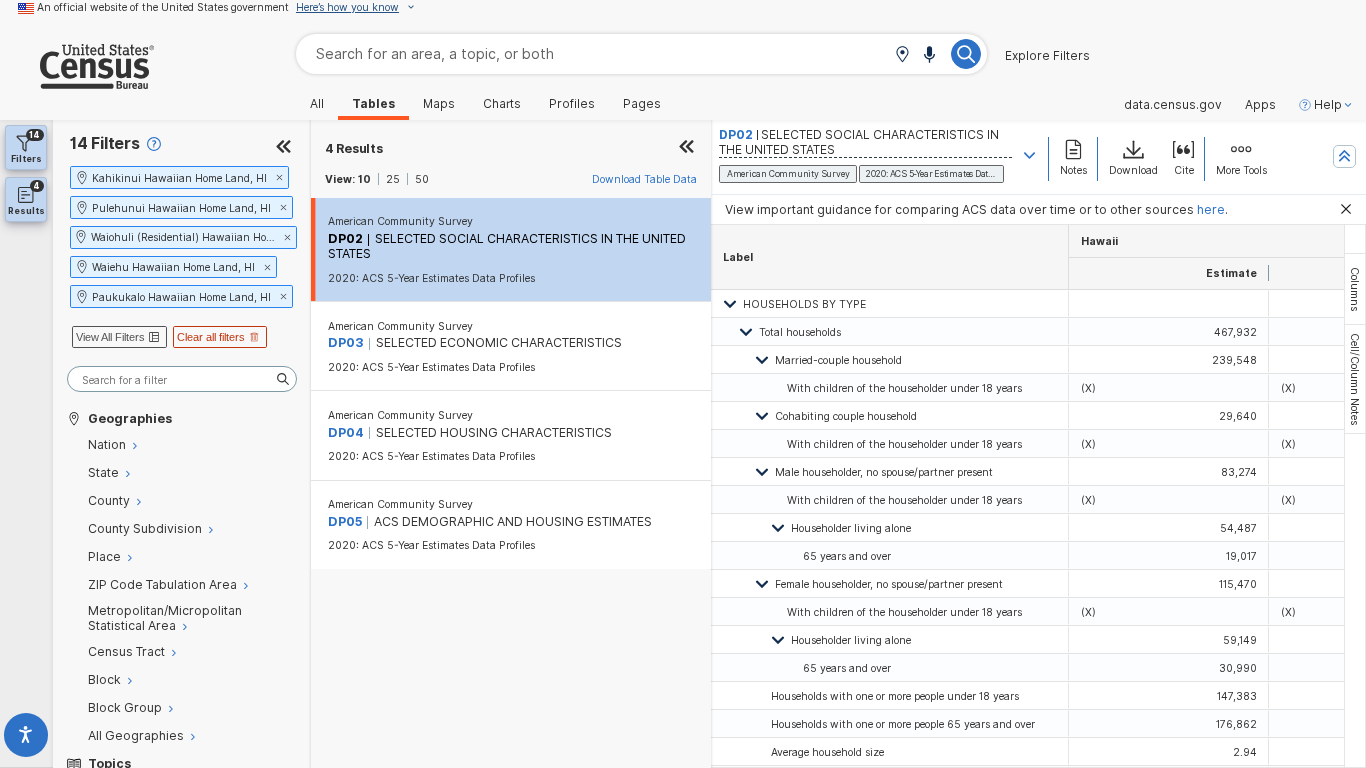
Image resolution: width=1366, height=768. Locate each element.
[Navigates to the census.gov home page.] (77, 81)
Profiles (572, 104)
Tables (373, 104)
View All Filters (110, 337)
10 (364, 179)
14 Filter (105, 143)
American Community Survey (400, 221)
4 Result (354, 148)
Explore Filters (1047, 56)
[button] (902, 55)
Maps (439, 104)
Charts (502, 104)
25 (393, 179)
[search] (182, 379)
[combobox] (641, 53)
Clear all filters (211, 337)
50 (422, 179)
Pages (642, 104)
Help (1328, 105)
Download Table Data (644, 179)
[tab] (1355, 289)
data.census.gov (1173, 105)
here (1211, 209)
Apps (1260, 105)
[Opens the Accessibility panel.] (26, 738)
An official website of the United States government (163, 7)
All (317, 104)
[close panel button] (687, 148)
